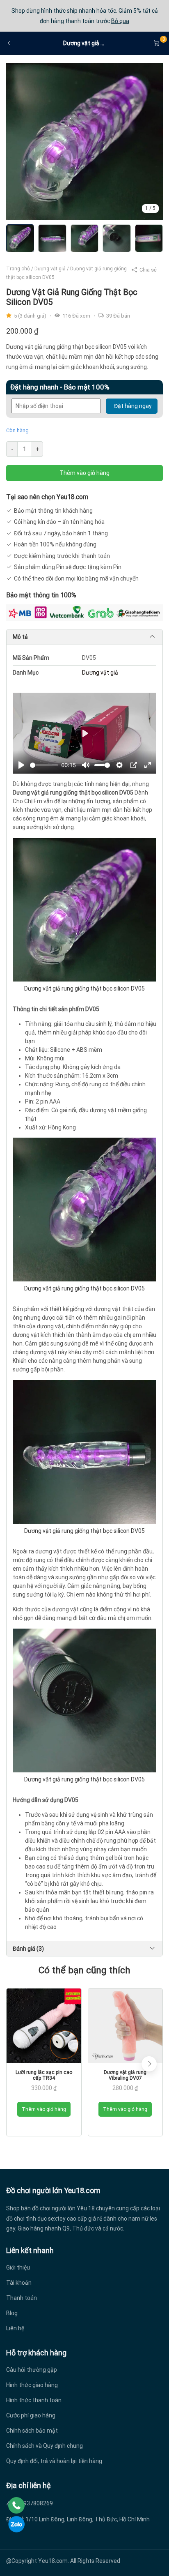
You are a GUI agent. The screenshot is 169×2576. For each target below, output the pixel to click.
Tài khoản (19, 2283)
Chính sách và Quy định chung (45, 2446)
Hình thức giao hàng (32, 2385)
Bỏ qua (120, 21)
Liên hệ (15, 2328)
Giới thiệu (18, 2267)
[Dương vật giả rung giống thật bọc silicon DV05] (84, 141)
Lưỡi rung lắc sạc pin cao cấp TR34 (44, 2075)
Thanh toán (22, 2298)
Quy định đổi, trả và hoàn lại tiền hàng (54, 2461)
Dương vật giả (50, 269)
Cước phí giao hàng (31, 2415)
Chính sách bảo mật (32, 2431)
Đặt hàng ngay (133, 406)
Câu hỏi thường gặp (32, 2370)
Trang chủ (18, 269)
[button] (149, 2064)
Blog (12, 2313)
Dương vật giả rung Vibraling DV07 (125, 2075)
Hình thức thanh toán (34, 2400)
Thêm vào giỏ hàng (84, 473)
